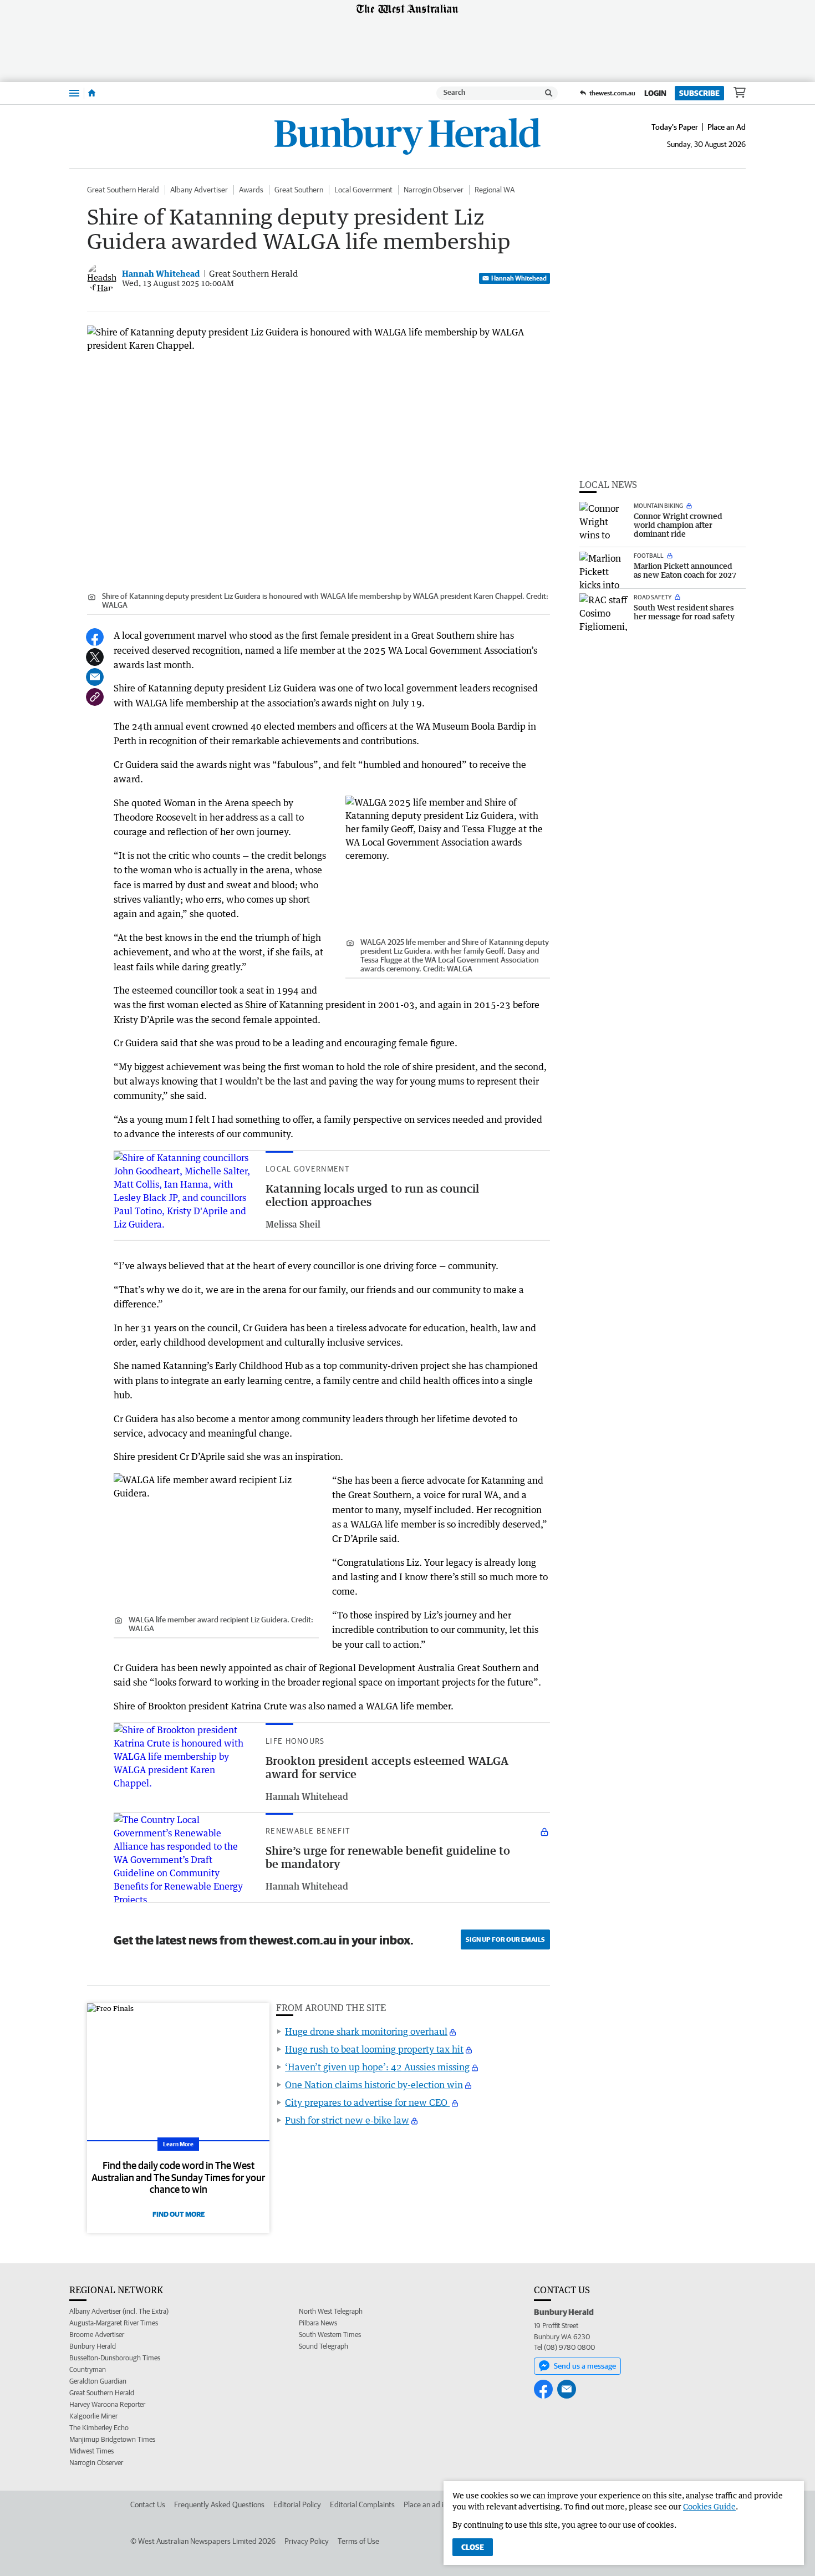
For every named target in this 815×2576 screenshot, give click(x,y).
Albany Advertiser (199, 190)
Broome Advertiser (97, 2335)
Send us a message (585, 2366)
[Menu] (74, 93)
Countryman (88, 2369)
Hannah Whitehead (519, 278)
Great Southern (299, 190)
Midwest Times (91, 2451)
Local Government (363, 190)
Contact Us (148, 2504)
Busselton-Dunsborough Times (115, 2358)
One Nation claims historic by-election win (374, 2085)
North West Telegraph (331, 2311)
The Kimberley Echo (99, 2428)
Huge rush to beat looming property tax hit (374, 2049)
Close (473, 2547)
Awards (251, 190)
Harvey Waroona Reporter (107, 2404)
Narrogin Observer (434, 190)
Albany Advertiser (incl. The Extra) (119, 2311)
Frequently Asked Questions (219, 2504)
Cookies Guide (709, 2506)
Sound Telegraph (324, 2346)
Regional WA (495, 190)
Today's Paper (675, 127)
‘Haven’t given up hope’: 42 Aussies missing (377, 2067)
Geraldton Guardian (98, 2381)
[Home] (92, 93)
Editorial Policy (297, 2504)
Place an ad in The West (442, 2504)
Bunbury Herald (93, 2346)
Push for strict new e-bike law (347, 2120)
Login (655, 93)
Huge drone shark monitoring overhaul (366, 2032)
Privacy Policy (307, 2541)
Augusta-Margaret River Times (114, 2323)
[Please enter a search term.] (549, 93)
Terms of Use (358, 2541)
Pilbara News (318, 2323)
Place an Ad (727, 127)
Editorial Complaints (362, 2504)
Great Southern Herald (123, 190)
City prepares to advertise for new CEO (367, 2102)
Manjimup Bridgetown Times (112, 2439)
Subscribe (699, 93)
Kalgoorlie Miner (93, 2416)
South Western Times (330, 2335)
